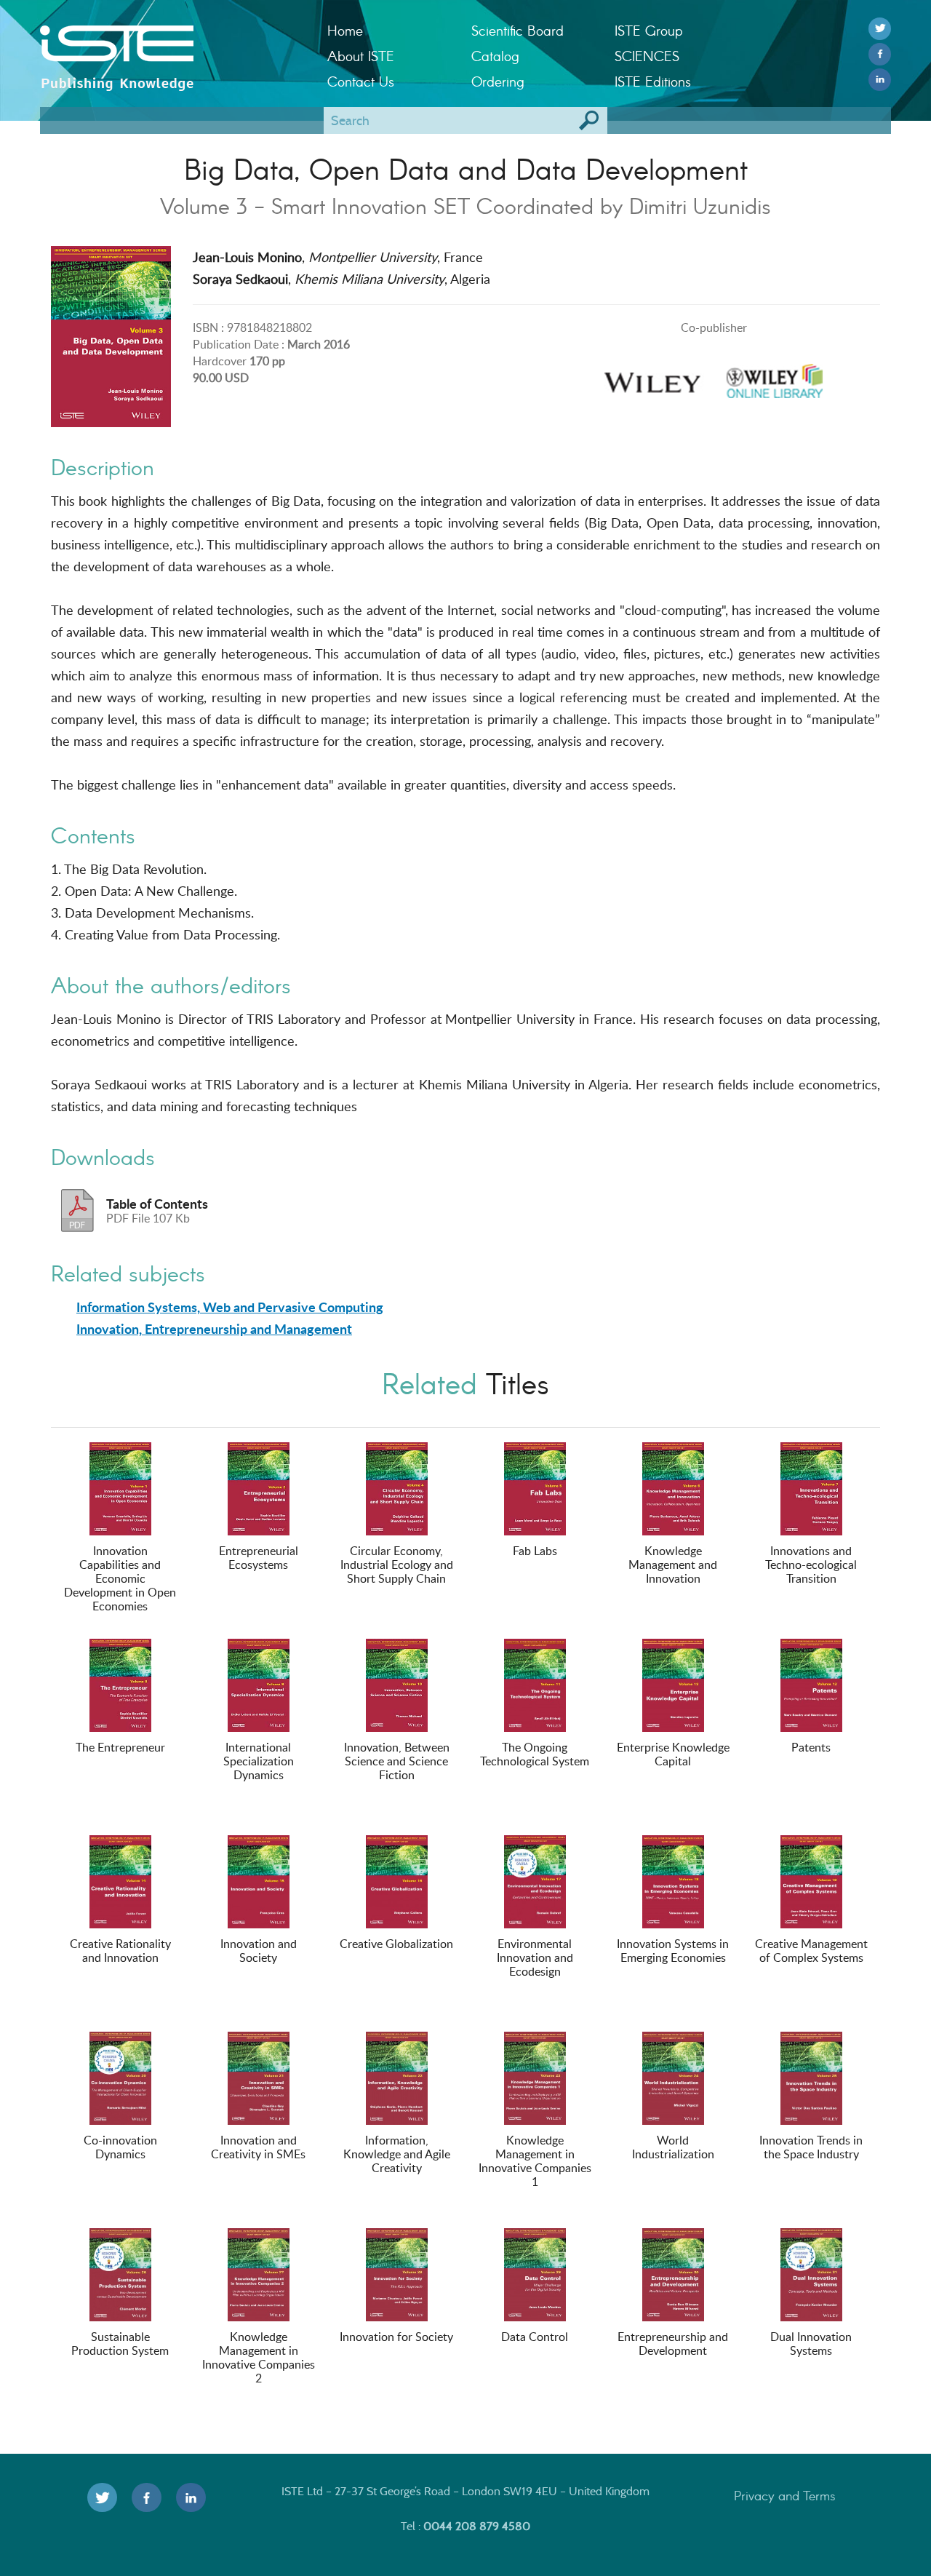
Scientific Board (518, 30)
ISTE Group (648, 30)
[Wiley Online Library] (775, 377)
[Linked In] (880, 80)
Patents (811, 1747)
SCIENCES (647, 56)
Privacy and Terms (785, 2495)
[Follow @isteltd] (880, 29)
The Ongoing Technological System (535, 1754)
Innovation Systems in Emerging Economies (673, 1951)
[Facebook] (880, 54)
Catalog (495, 56)
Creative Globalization (396, 1944)
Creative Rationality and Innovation (120, 1951)
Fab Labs (535, 1551)
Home (345, 30)
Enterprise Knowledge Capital (673, 1754)
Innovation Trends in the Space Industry (811, 2147)
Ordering (498, 81)
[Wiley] (652, 377)
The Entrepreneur (120, 1747)
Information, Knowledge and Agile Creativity (397, 2154)
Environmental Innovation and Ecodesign (535, 1957)
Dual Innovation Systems (811, 2344)
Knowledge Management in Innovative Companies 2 (259, 2357)
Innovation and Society (259, 1951)
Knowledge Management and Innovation (673, 1565)
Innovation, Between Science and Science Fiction (397, 1761)
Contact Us (361, 81)
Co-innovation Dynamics (120, 2147)
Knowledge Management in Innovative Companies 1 (535, 2161)
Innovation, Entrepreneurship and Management (214, 1329)
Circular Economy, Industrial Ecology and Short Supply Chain (397, 1565)
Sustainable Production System (120, 2344)
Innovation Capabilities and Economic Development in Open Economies (120, 1578)
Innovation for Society (396, 2337)
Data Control (535, 2337)
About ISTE (361, 56)
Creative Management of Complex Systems (811, 1951)
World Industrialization (673, 2147)
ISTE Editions (653, 81)
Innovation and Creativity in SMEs (258, 2147)
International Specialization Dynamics (259, 1761)
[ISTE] (173, 44)
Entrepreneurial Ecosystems (259, 1558)
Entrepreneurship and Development (673, 2344)
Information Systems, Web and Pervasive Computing (230, 1307)
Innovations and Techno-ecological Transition (811, 1565)
